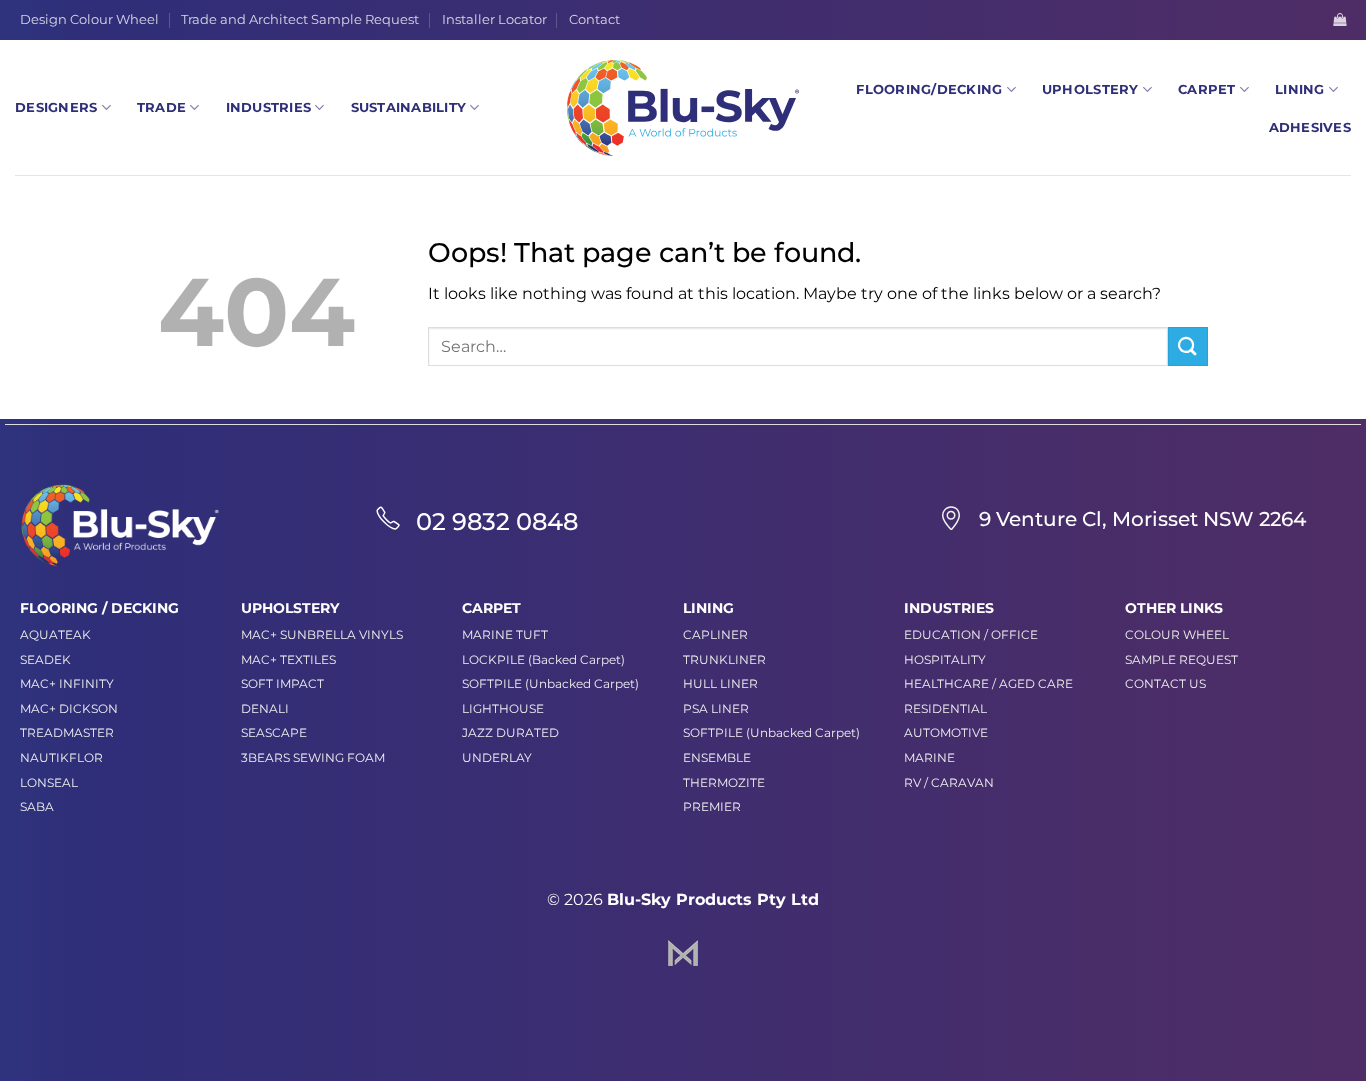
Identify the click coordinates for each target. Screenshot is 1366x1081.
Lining (1300, 89)
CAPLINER (715, 634)
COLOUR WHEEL (1177, 634)
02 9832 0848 (497, 521)
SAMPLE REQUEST (1181, 659)
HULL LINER (720, 683)
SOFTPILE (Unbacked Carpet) (550, 683)
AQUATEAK (55, 634)
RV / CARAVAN (949, 782)
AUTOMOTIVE (946, 732)
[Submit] (1188, 346)
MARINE (929, 757)
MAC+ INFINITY (67, 683)
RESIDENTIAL (945, 708)
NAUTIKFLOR (61, 757)
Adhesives (1310, 127)
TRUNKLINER (724, 659)
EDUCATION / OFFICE (971, 634)
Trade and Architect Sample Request (300, 19)
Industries (269, 107)
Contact (594, 19)
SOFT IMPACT (282, 683)
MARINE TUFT (505, 634)
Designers (56, 107)
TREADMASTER (67, 732)
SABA (37, 806)
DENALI (265, 708)
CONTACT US (1165, 683)
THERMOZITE (724, 782)
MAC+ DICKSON (69, 708)
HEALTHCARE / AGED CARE (988, 683)
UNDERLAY (497, 757)
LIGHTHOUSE (503, 708)
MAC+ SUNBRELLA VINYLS (322, 634)
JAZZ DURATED (510, 732)
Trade (161, 107)
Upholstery (1090, 89)
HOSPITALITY (945, 659)
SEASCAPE (274, 732)
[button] (1339, 19)
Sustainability (409, 107)
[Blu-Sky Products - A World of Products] (683, 108)
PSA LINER (716, 708)
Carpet (1207, 89)
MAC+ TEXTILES (288, 659)
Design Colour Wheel (89, 19)
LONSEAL (49, 782)
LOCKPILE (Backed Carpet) (543, 659)
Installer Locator (494, 19)
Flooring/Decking (929, 89)
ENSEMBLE (717, 757)
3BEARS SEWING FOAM (313, 757)
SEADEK (45, 659)
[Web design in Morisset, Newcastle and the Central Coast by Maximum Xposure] (683, 951)
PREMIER (712, 806)
